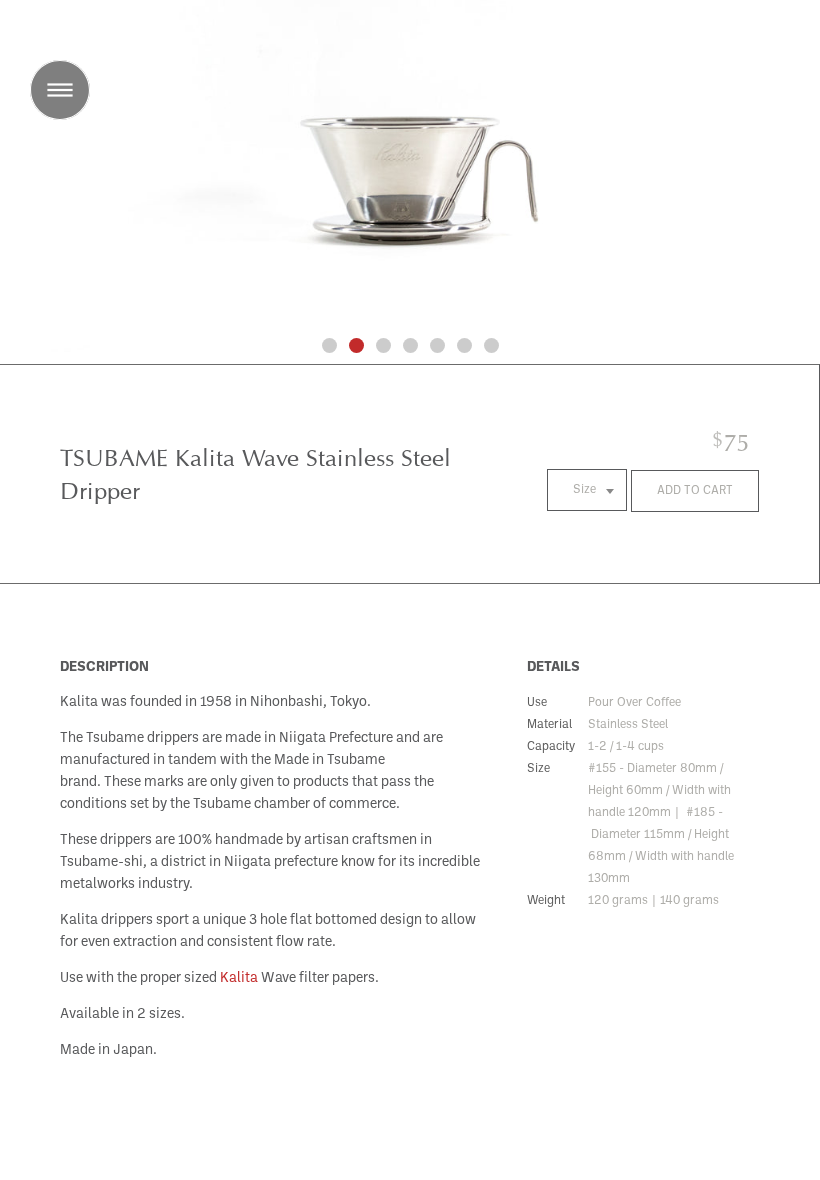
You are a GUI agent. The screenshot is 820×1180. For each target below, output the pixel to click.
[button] (329, 345)
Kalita (239, 978)
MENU (60, 90)
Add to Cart (695, 491)
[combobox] (587, 490)
